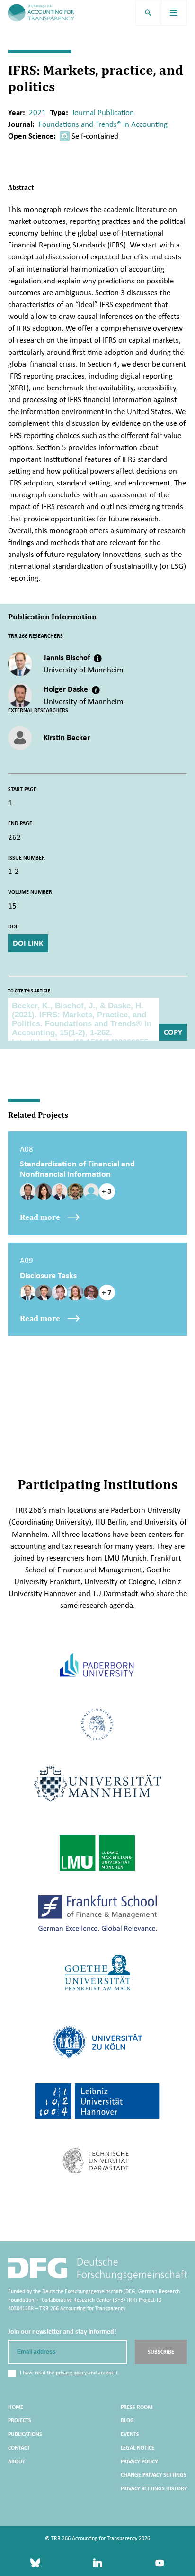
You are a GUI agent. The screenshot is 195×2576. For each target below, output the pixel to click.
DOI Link (28, 943)
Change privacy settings (154, 2475)
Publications (25, 2434)
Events (130, 2434)
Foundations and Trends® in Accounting (103, 124)
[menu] (174, 13)
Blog (127, 2420)
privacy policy (71, 2373)
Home (16, 2407)
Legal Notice (137, 2448)
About (17, 2461)
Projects (20, 2420)
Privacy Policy (139, 2461)
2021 (37, 112)
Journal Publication (103, 112)
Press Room (137, 2407)
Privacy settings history (154, 2488)
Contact (19, 2448)
